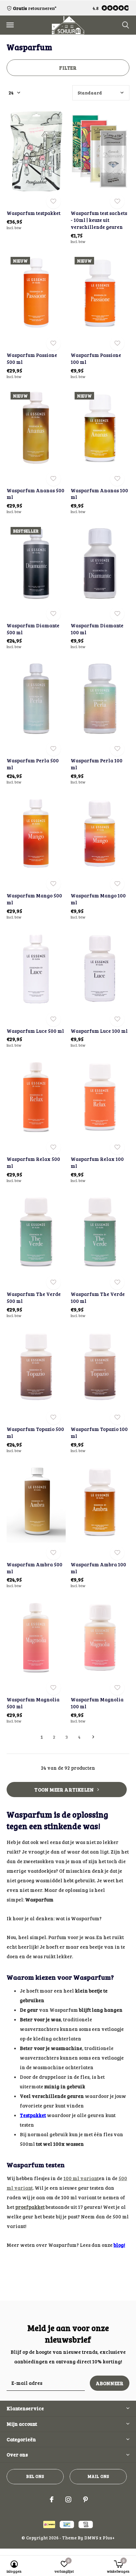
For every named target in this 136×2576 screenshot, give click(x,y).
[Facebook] (52, 2499)
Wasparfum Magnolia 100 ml (97, 1703)
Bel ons (35, 2476)
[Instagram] (68, 2499)
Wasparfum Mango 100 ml (98, 899)
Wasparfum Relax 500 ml (33, 1162)
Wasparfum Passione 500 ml (32, 358)
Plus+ (109, 2538)
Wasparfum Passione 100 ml (96, 358)
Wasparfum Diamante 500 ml (33, 629)
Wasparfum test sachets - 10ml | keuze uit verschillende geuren (99, 220)
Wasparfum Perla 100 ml (97, 764)
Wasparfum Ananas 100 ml (99, 494)
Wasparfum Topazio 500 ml (35, 1432)
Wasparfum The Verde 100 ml (98, 1297)
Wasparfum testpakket (34, 213)
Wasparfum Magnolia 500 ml (33, 1703)
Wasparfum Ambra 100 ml (98, 1568)
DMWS (91, 2538)
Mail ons (98, 2476)
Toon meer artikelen (65, 1790)
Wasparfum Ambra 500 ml (34, 1568)
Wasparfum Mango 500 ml (34, 899)
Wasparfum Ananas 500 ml (35, 494)
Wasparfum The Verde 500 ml (34, 1297)
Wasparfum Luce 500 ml (35, 1031)
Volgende (93, 1737)
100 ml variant (81, 2178)
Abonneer (110, 2383)
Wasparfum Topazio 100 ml (99, 1432)
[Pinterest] (85, 2499)
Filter (68, 68)
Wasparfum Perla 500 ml (33, 764)
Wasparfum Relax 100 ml (97, 1162)
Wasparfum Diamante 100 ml (97, 629)
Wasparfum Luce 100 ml (99, 1031)
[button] (10, 25)
